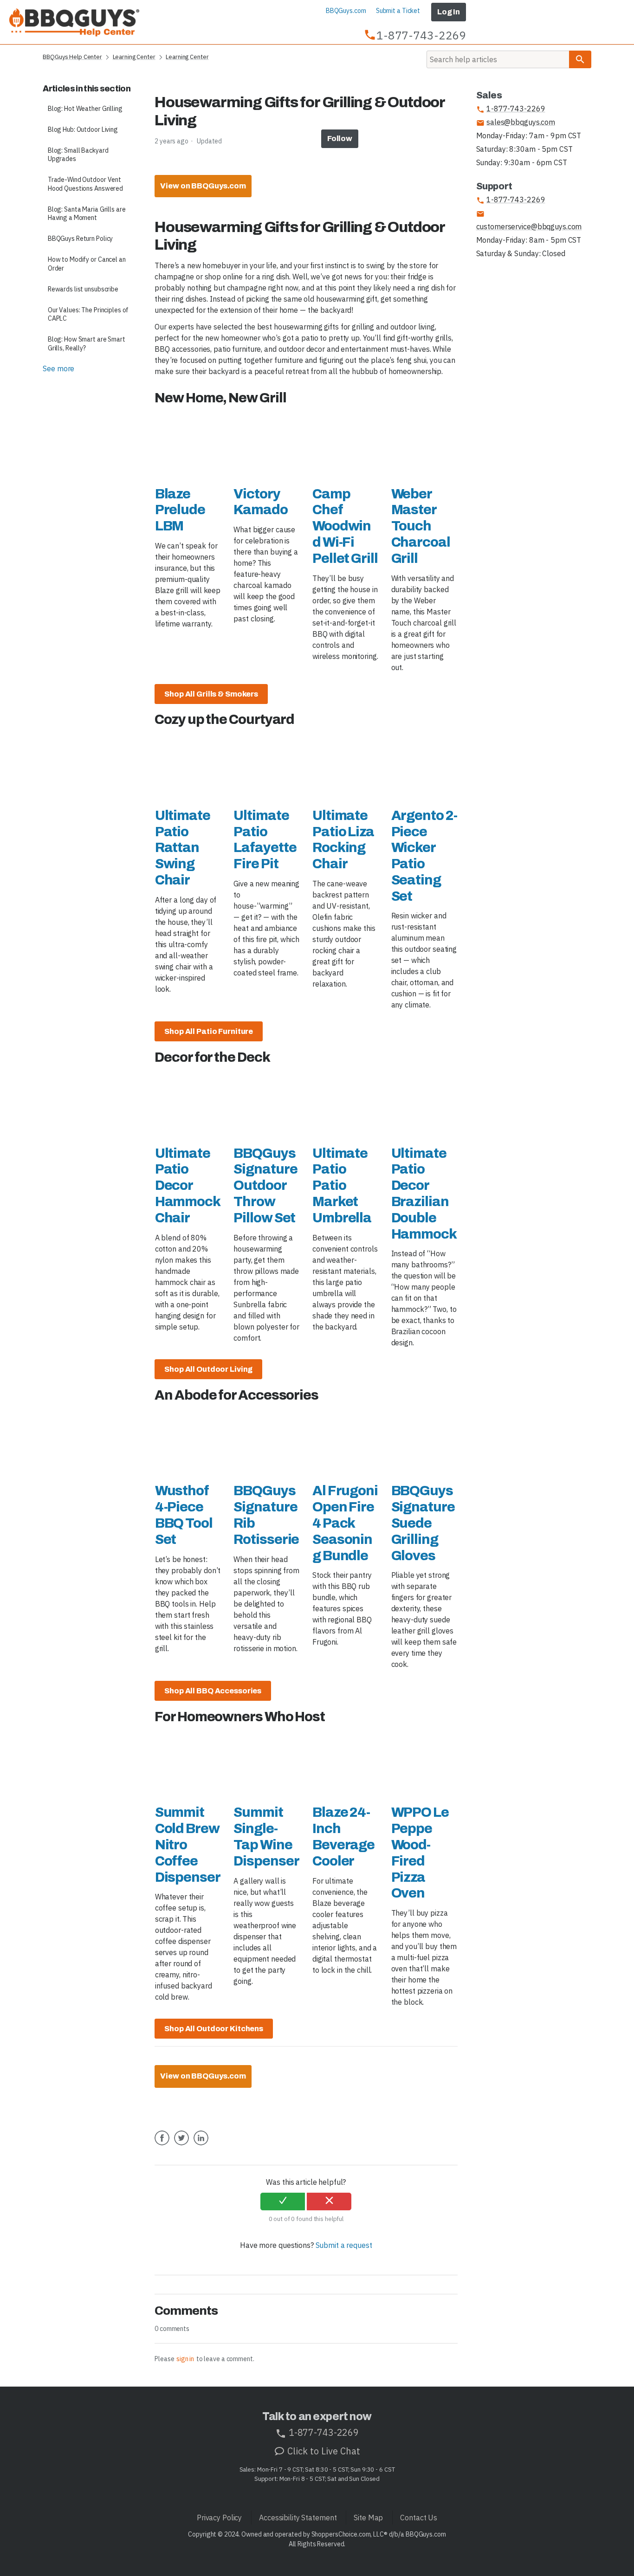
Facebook (162, 2145)
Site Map (368, 2518)
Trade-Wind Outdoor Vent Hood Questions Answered (85, 184)
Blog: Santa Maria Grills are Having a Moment (87, 214)
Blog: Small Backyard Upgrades (78, 155)
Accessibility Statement (298, 2518)
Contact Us (419, 2518)
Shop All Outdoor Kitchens (214, 2029)
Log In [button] (449, 12)
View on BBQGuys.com (203, 186)
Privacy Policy (219, 2518)
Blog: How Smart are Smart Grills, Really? (87, 344)
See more (58, 368)
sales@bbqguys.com (516, 122)
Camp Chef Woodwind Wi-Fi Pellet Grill (345, 526)
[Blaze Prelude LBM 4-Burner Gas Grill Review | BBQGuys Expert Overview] (188, 445)
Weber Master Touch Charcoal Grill (421, 526)
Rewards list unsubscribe (83, 289)
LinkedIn (201, 2145)
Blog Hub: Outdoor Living (83, 129)
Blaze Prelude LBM (180, 510)
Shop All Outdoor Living (208, 1369)
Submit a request (344, 2245)
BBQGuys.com (346, 11)
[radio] (283, 2202)
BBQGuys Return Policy (80, 239)
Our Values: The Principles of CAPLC (88, 314)
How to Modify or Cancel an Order (87, 264)
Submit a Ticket (398, 11)
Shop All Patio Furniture (209, 1031)
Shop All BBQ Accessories (213, 1691)
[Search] (580, 59)
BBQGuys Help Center (72, 57)
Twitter (181, 2145)
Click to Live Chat (323, 2451)
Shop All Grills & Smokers (211, 694)
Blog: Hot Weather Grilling (85, 109)
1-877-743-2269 (511, 109)
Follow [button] (340, 139)
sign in (185, 2359)
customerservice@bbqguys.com (529, 220)
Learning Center (134, 57)
